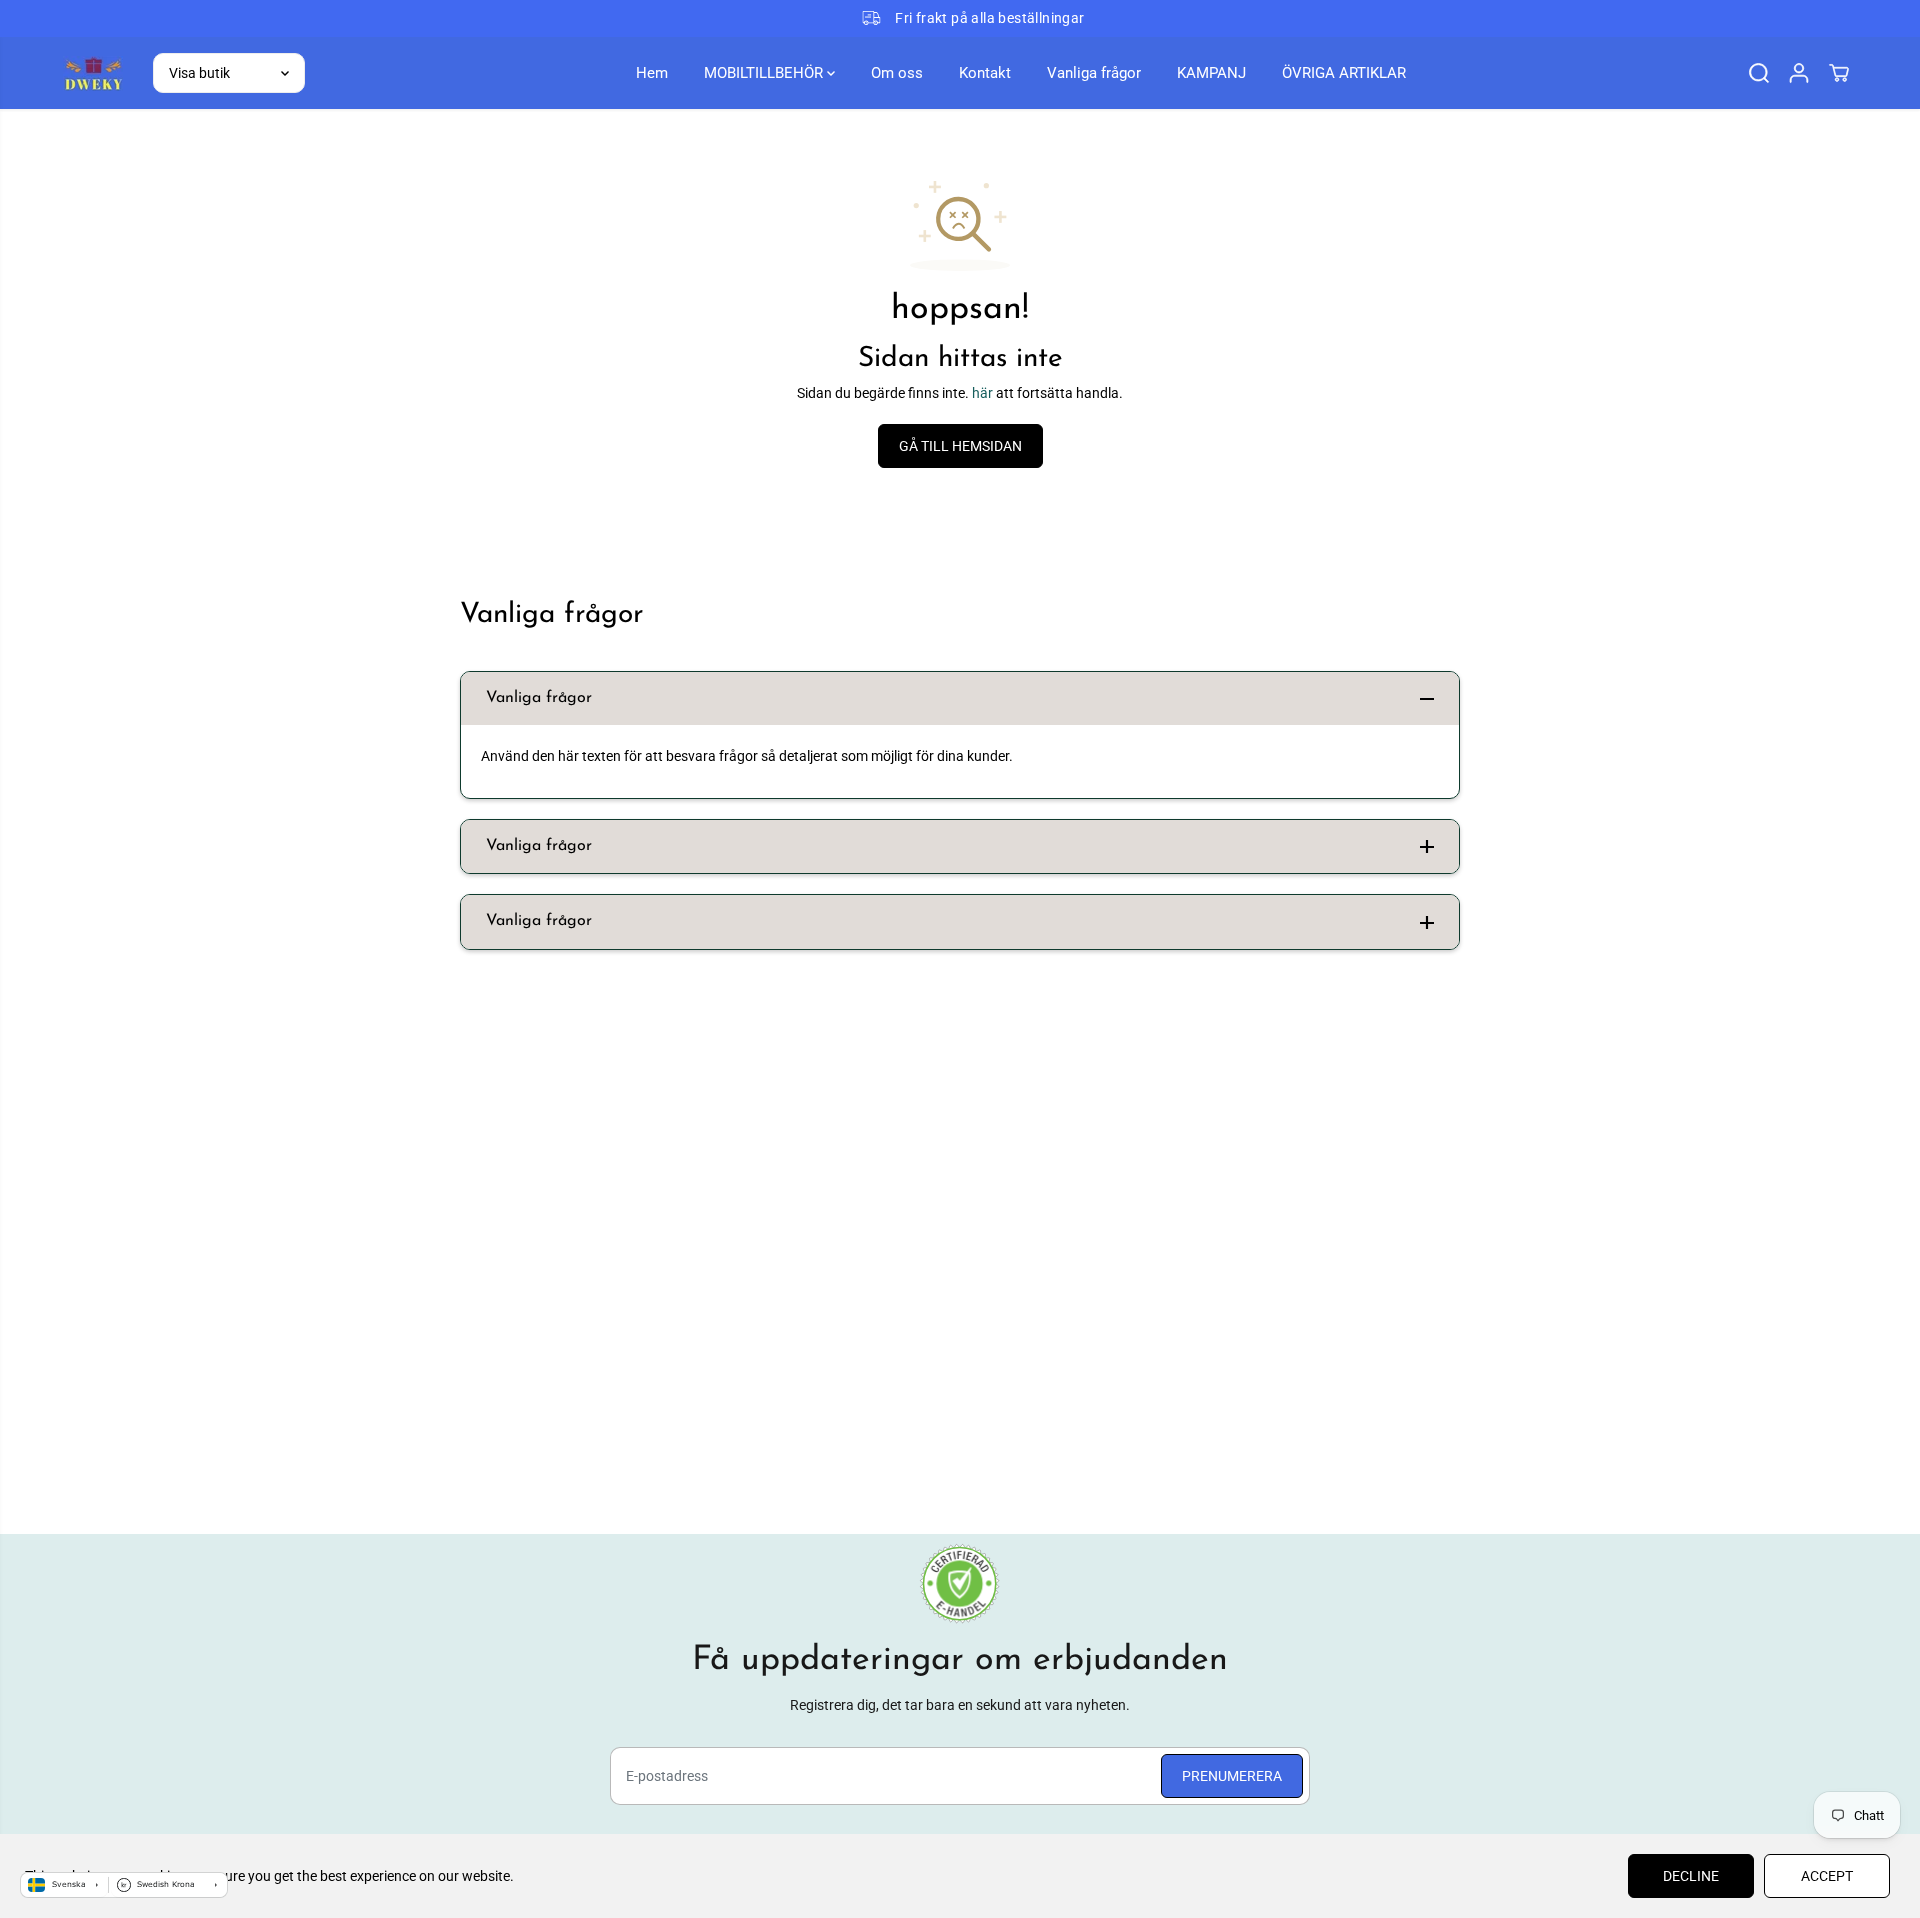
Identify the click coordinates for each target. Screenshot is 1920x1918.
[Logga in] (1799, 73)
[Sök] (1759, 73)
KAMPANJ (1211, 73)
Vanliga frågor (1094, 73)
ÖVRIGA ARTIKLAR (1344, 73)
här (982, 393)
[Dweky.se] (93, 72)
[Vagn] (1839, 73)
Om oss (897, 73)
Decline (1691, 1876)
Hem (652, 73)
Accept (1827, 1876)
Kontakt (985, 73)
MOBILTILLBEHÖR (765, 73)
